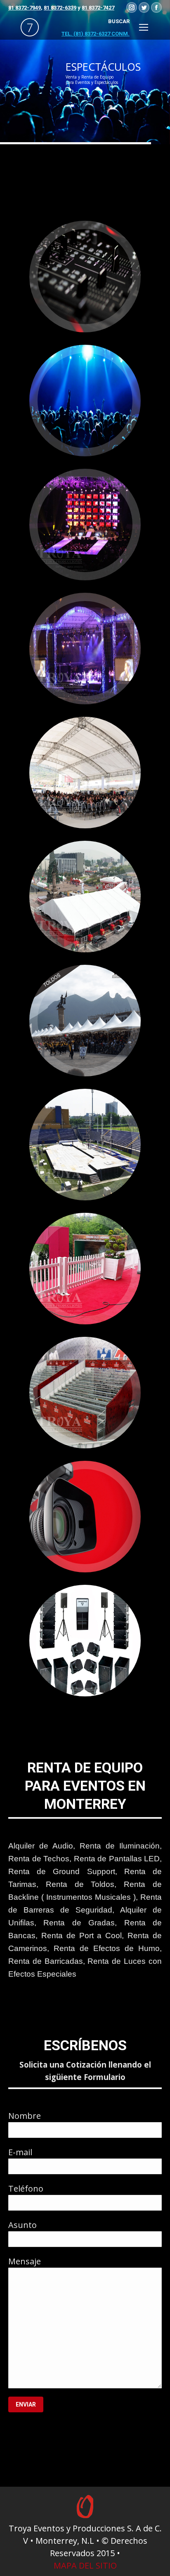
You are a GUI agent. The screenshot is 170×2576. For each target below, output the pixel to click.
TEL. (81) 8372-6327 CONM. (96, 34)
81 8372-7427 (98, 8)
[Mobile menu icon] (144, 27)
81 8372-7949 (25, 8)
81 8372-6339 (60, 8)
